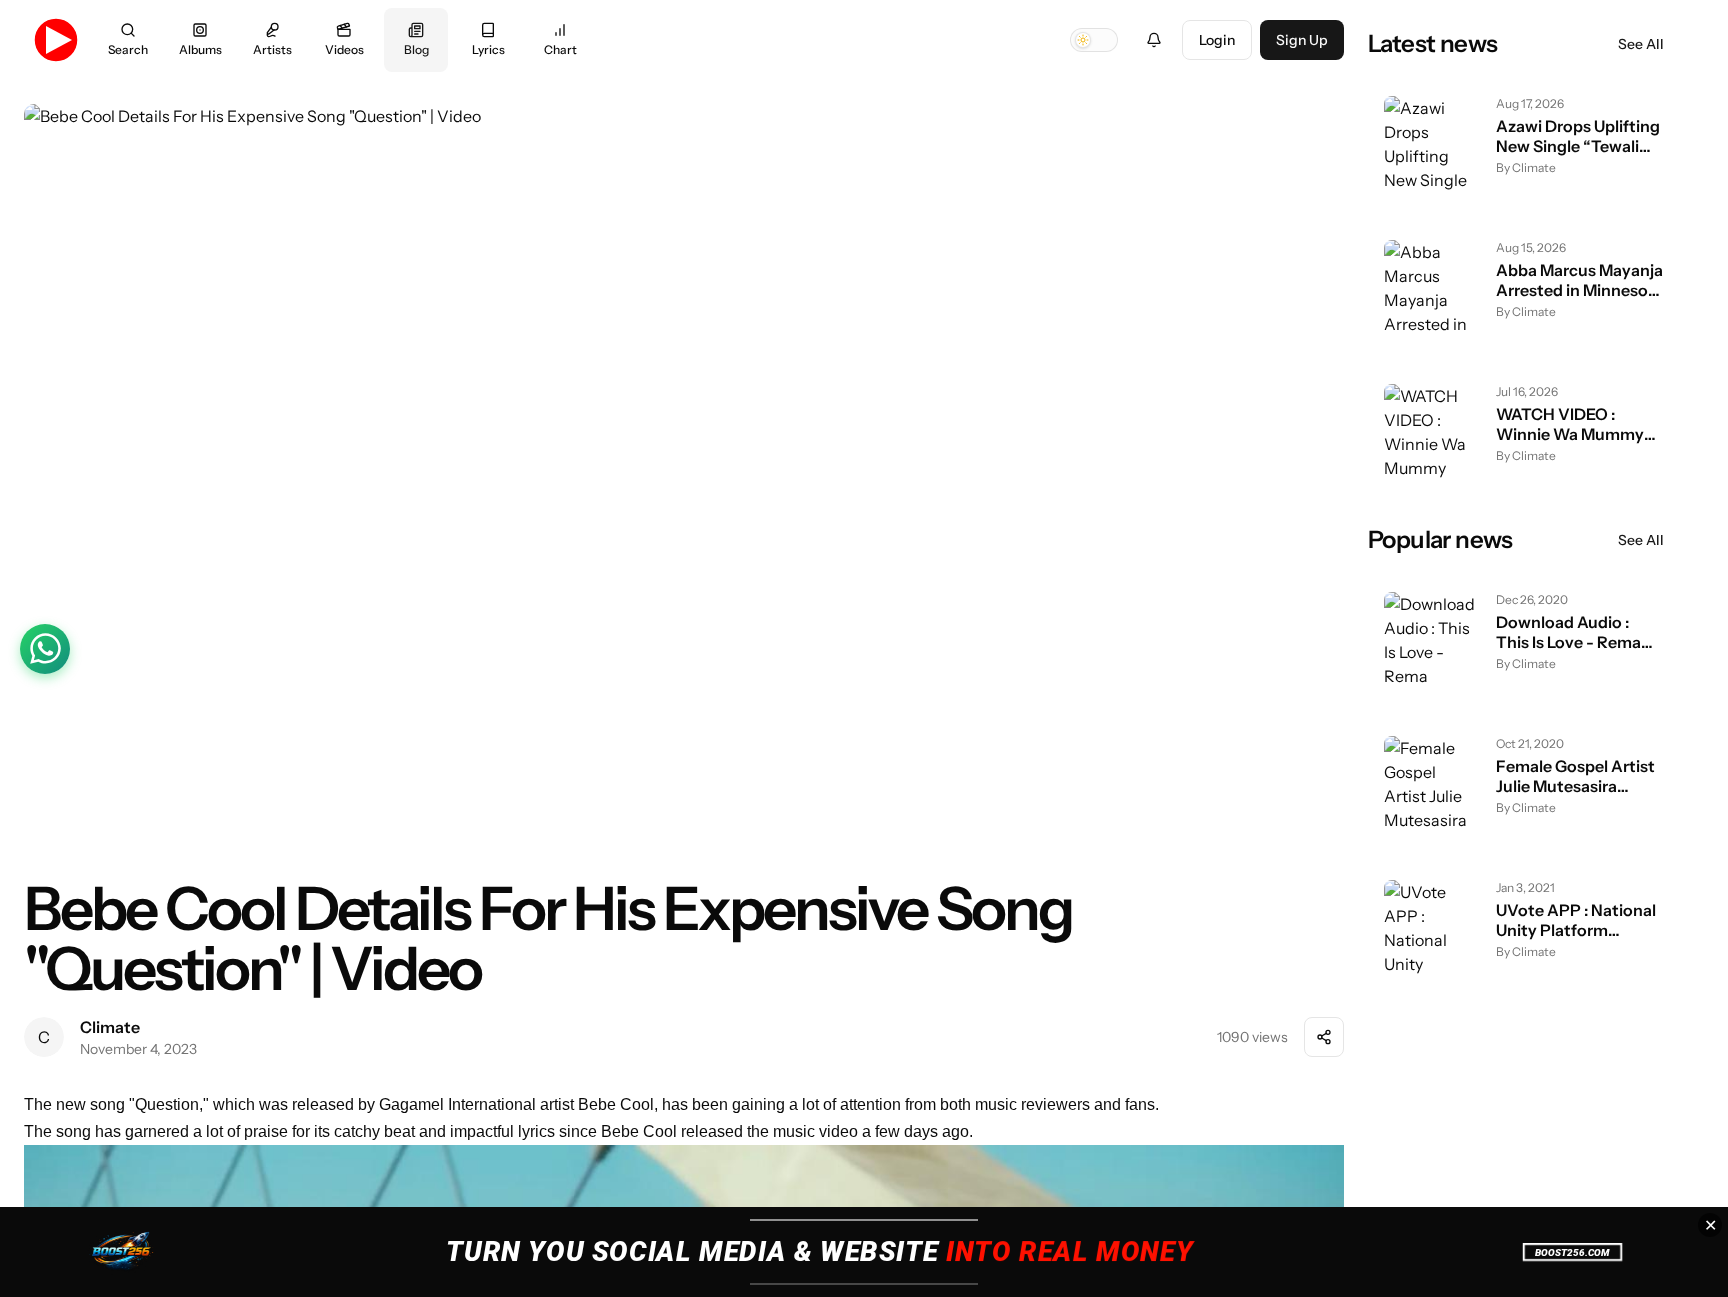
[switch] (1094, 40)
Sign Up (1302, 40)
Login (1217, 40)
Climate (110, 1027)
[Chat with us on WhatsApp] (45, 649)
